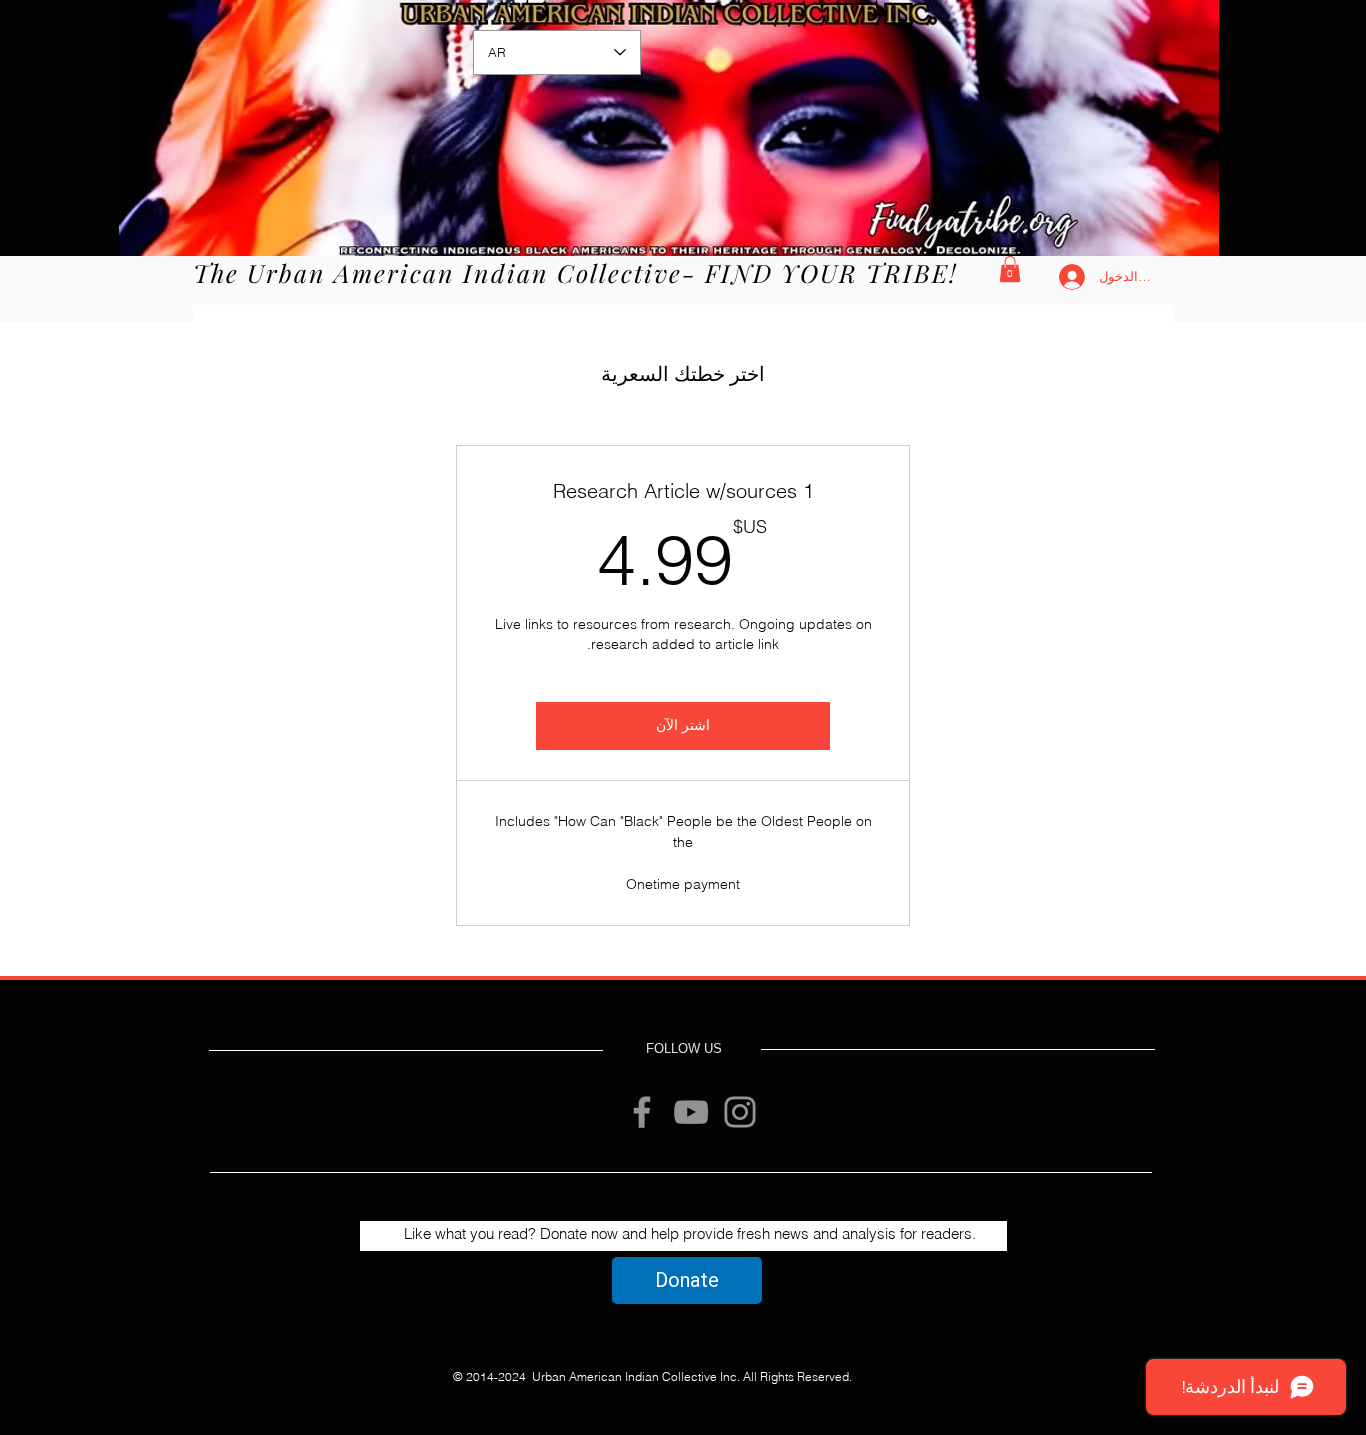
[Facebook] (642, 1112)
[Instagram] (740, 1112)
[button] (1010, 269)
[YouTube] (691, 1112)
